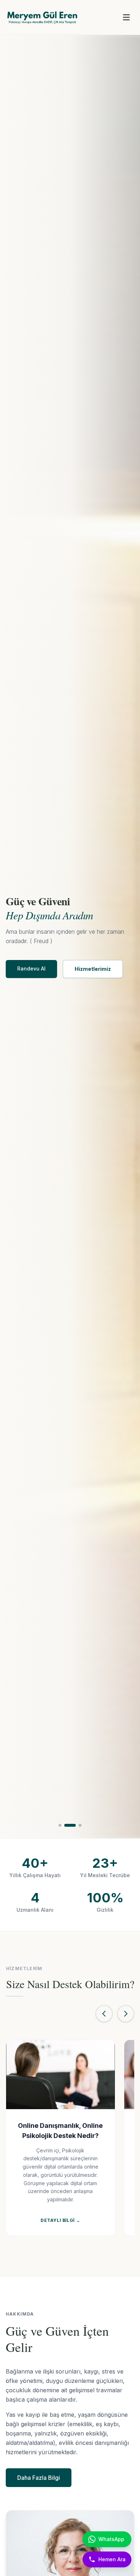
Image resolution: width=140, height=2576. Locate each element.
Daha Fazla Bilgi (39, 2478)
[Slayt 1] (60, 1825)
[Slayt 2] (70, 1825)
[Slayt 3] (80, 1825)
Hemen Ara (112, 2559)
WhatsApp (111, 2539)
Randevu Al (31, 968)
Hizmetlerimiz (93, 969)
